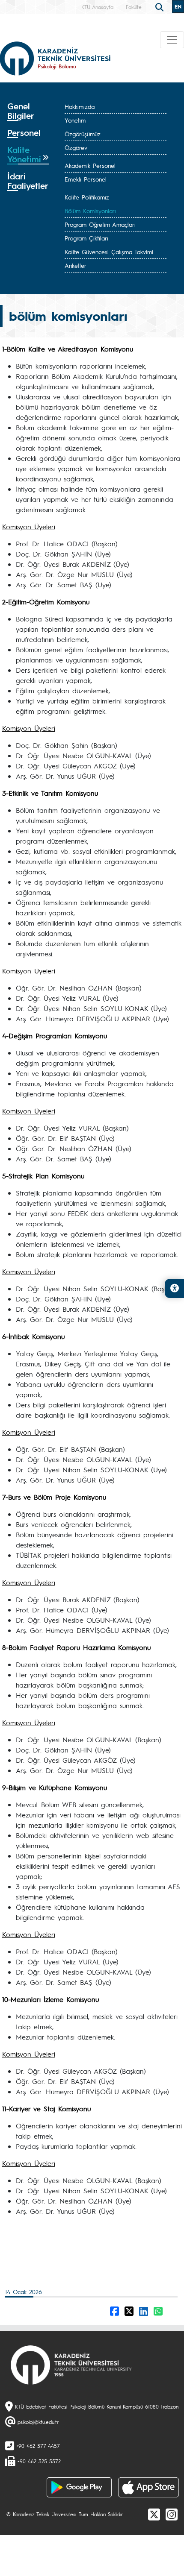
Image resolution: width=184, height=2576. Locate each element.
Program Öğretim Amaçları (100, 224)
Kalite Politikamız (87, 197)
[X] (154, 2514)
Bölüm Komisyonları (90, 211)
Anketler (76, 265)
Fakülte (134, 7)
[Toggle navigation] (172, 40)
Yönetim (75, 120)
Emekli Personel (86, 179)
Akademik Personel (90, 165)
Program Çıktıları (86, 238)
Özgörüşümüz (83, 134)
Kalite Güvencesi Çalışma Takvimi (109, 252)
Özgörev (76, 147)
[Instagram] (172, 2514)
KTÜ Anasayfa (97, 7)
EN (178, 6)
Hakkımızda (80, 106)
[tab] (28, 111)
